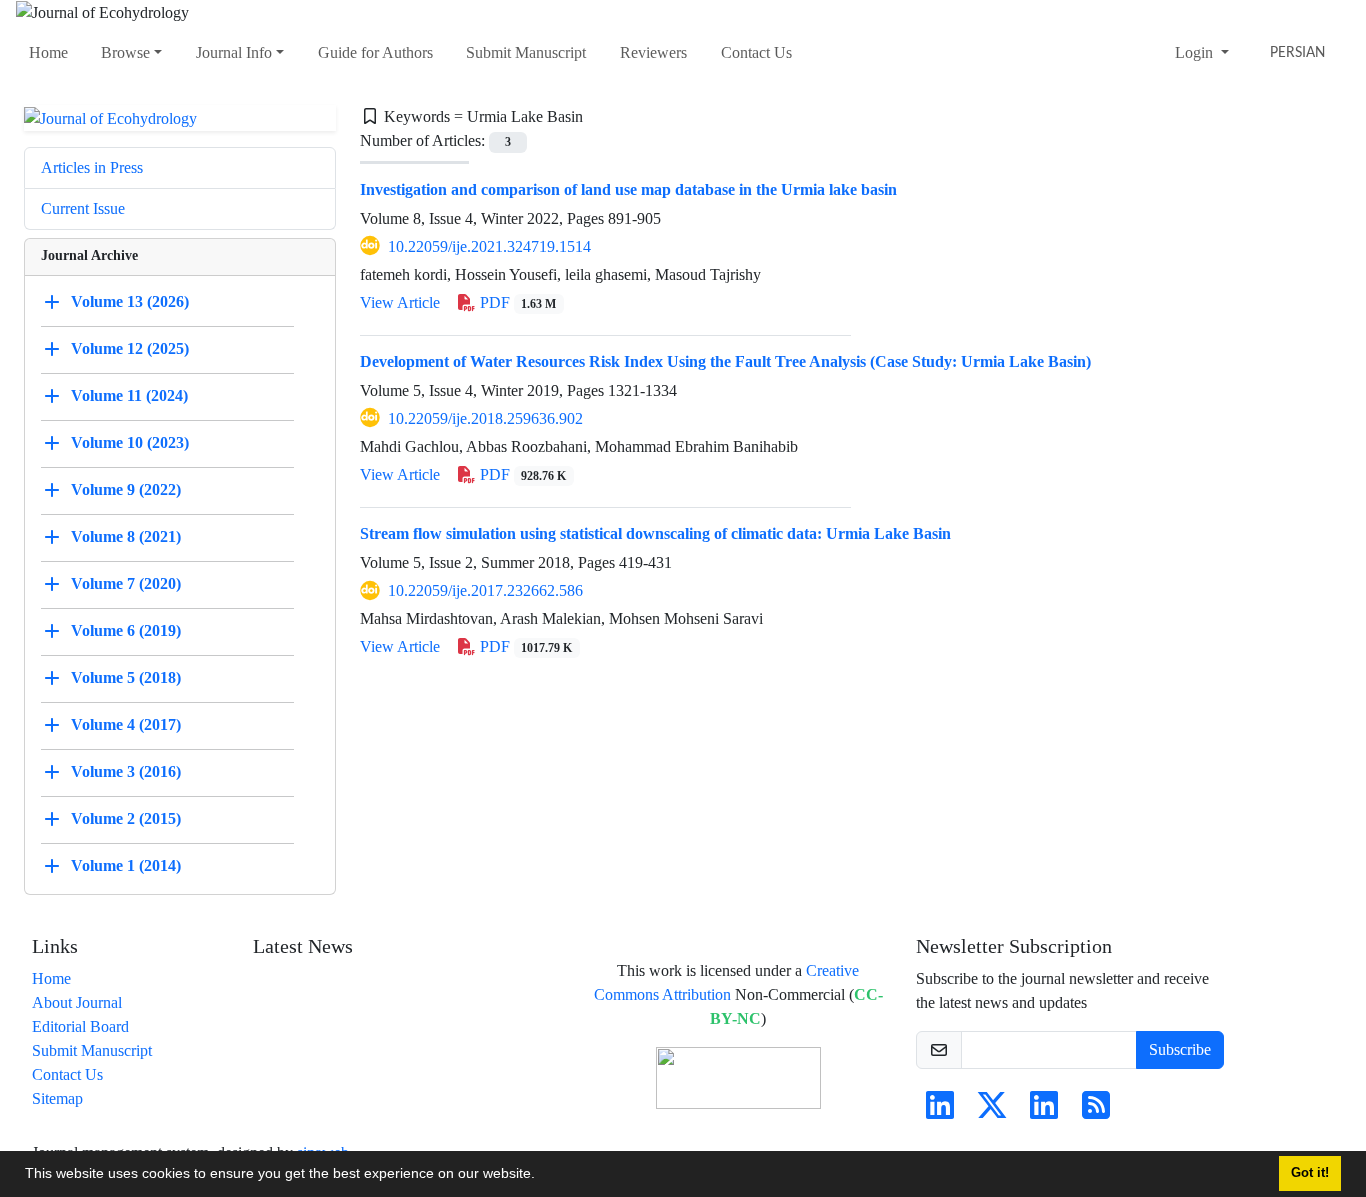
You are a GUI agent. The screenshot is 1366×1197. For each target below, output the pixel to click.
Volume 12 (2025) (130, 348)
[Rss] (1096, 1111)
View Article (400, 302)
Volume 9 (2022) (126, 489)
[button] (542, 1176)
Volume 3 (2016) (126, 771)
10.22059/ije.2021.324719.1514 (489, 246)
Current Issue (83, 208)
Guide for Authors (375, 52)
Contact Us (756, 52)
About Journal (77, 1002)
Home (48, 52)
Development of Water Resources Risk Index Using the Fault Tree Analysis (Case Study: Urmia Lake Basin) (725, 361)
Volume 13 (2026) (130, 301)
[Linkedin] (940, 1111)
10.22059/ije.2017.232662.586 (485, 590)
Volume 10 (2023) (130, 442)
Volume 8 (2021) (126, 536)
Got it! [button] (1310, 1173)
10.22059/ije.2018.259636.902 (485, 418)
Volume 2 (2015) (126, 818)
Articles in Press (92, 167)
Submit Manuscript (526, 52)
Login (1196, 52)
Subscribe (1180, 1049)
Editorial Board (80, 1026)
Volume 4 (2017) (126, 724)
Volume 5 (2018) (126, 677)
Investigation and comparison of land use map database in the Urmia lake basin (628, 189)
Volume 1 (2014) (126, 865)
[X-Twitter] (992, 1111)
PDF (516, 302)
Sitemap (57, 1098)
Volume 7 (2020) (126, 583)
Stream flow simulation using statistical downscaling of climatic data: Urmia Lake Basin (655, 533)
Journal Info (234, 52)
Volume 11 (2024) (129, 395)
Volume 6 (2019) (126, 630)
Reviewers (653, 52)
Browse (125, 52)
